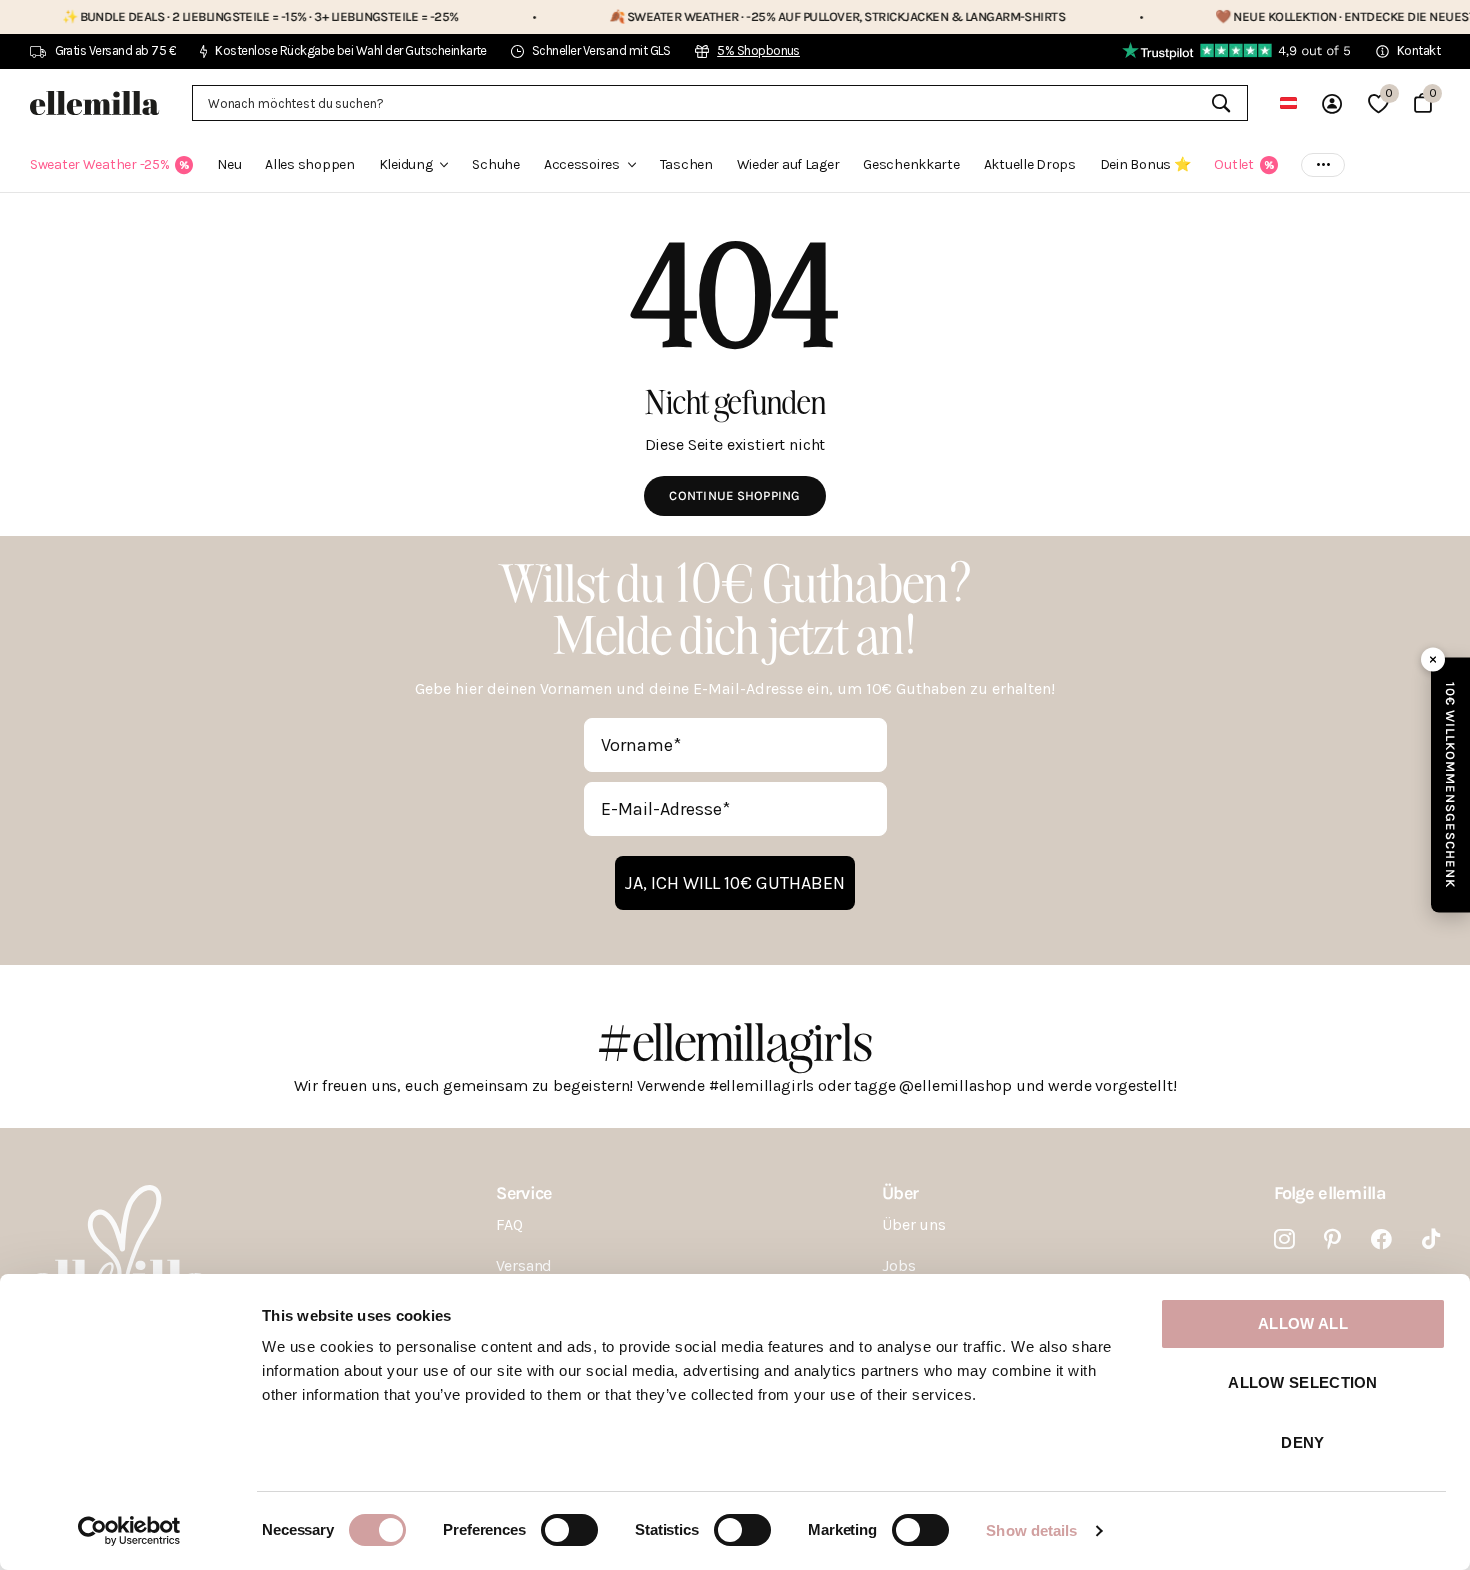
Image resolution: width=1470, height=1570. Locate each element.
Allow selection (1303, 1382)
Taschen (686, 164)
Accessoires (582, 164)
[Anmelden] (1332, 103)
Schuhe (495, 164)
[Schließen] (1433, 660)
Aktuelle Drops (1030, 164)
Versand (524, 1265)
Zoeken (1220, 103)
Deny (1302, 1442)
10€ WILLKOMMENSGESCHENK (1450, 785)
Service (523, 1193)
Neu (229, 164)
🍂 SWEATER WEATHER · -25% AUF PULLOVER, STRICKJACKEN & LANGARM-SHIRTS (766, 16)
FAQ (509, 1224)
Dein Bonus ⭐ (1145, 164)
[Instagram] (1284, 1239)
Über (900, 1193)
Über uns (914, 1224)
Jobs (898, 1265)
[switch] (569, 1530)
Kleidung (406, 164)
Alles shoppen (309, 164)
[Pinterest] (1332, 1239)
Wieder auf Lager (788, 164)
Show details (1031, 1530)
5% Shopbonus (758, 50)
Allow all (1303, 1323)
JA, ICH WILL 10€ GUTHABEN (735, 883)
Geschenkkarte (911, 164)
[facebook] (1381, 1239)
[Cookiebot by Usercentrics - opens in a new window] (129, 1531)
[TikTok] (1431, 1239)
